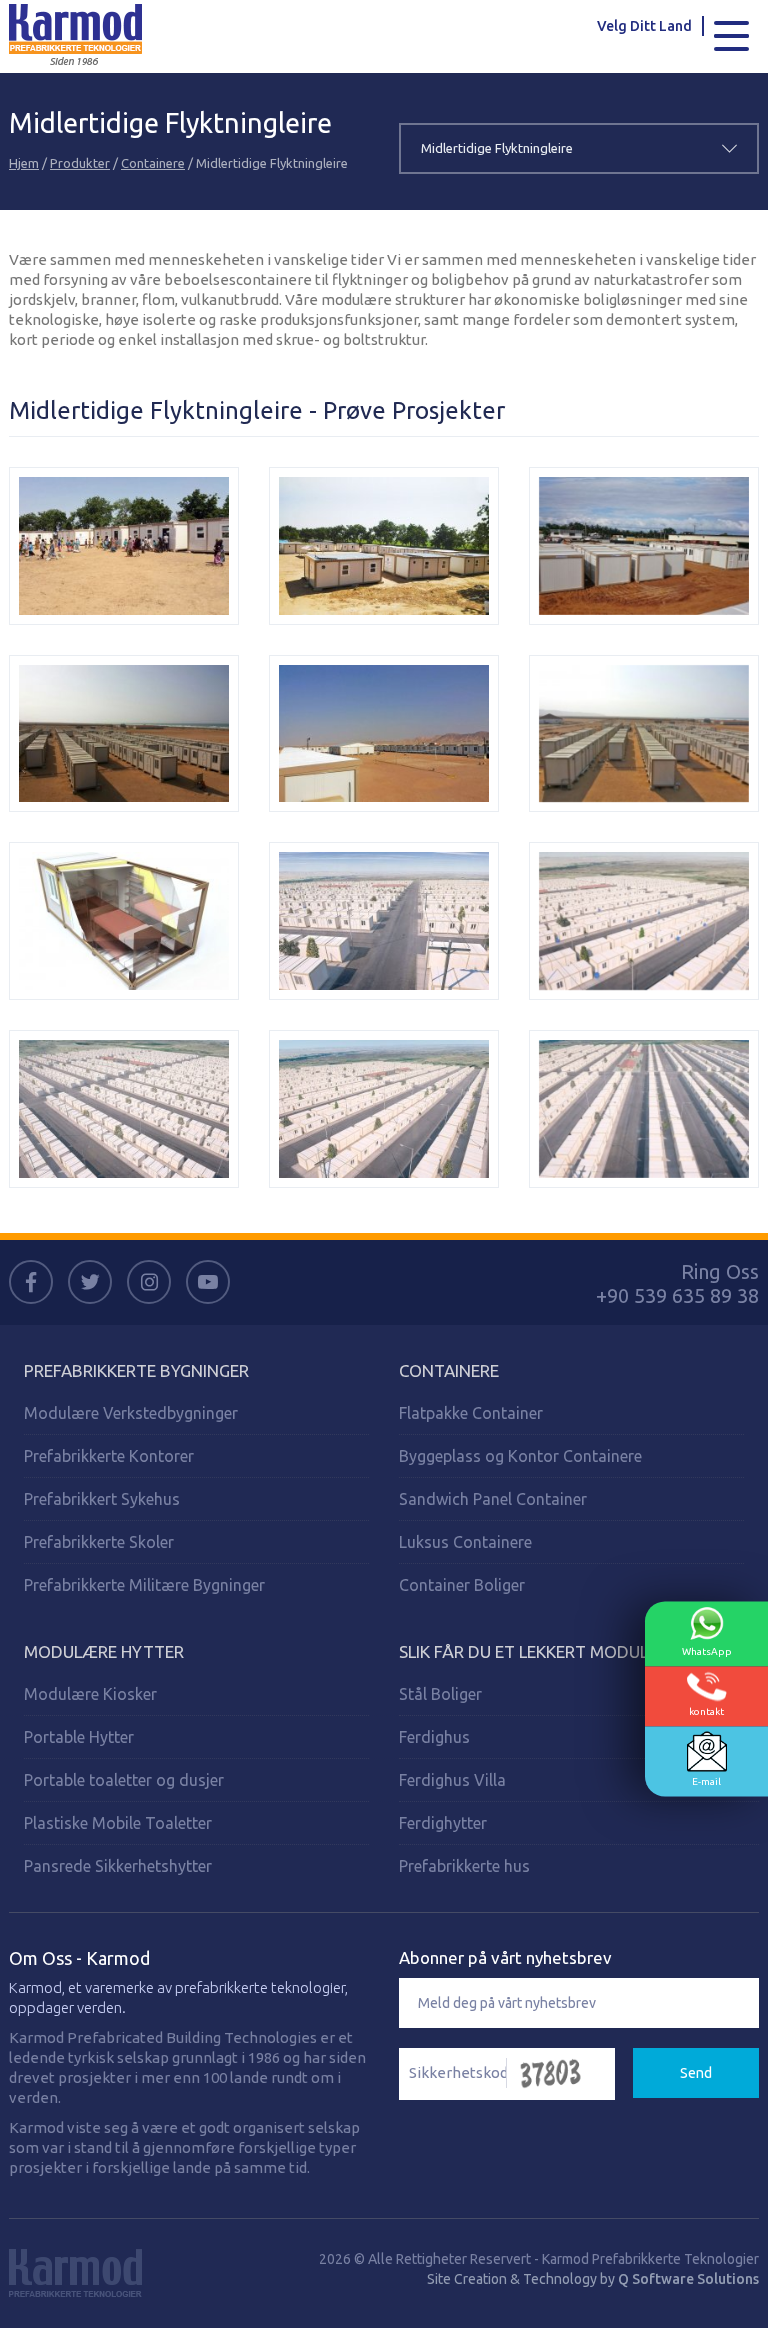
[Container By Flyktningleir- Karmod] (124, 546)
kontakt (706, 1711)
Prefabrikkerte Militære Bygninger (144, 1585)
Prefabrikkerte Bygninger (136, 1370)
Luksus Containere (465, 1542)
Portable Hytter (79, 1737)
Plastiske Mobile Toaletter (118, 1823)
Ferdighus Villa (452, 1780)
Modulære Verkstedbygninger (131, 1413)
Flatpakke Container (471, 1413)
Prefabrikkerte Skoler (99, 1542)
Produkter (80, 163)
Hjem (24, 163)
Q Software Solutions (688, 2279)
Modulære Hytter (104, 1651)
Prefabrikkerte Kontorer (109, 1456)
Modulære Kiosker (90, 1694)
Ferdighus (434, 1737)
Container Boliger (462, 1585)
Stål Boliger (440, 1694)
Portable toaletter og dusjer (124, 1780)
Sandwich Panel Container (493, 1499)
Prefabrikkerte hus (464, 1866)
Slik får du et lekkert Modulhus (539, 1651)
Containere (153, 163)
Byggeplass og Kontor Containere (520, 1456)
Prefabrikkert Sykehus (102, 1499)
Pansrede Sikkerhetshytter (118, 1866)
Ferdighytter (443, 1823)
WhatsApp (707, 1651)
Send (696, 2073)
